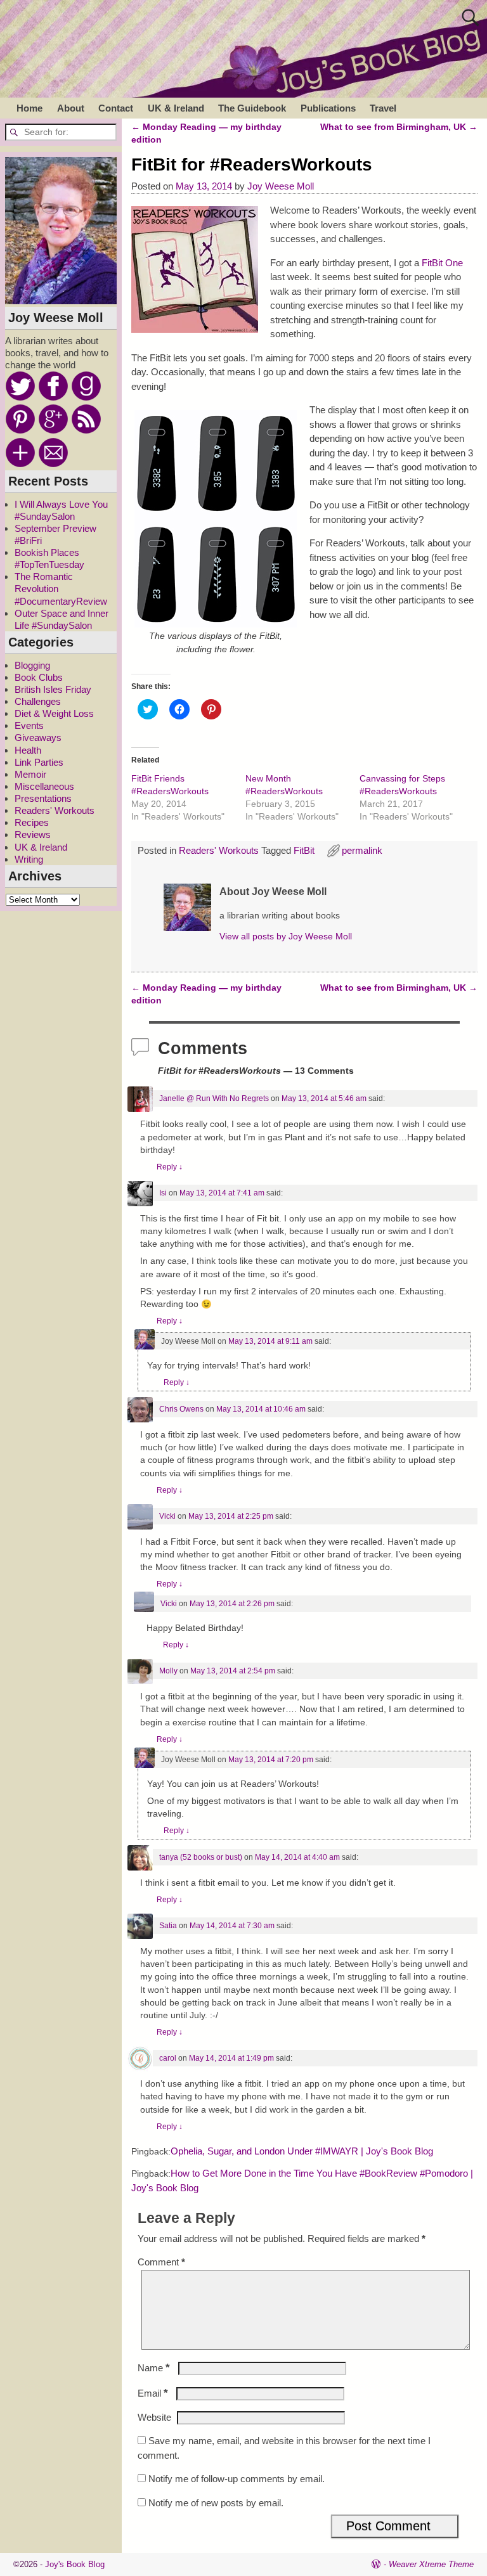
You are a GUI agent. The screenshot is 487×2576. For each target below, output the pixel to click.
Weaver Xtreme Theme (431, 2564)
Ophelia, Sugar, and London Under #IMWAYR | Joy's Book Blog (302, 2151)
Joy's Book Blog (75, 2564)
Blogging (32, 665)
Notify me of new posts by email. (216, 2503)
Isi (163, 1193)
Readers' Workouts (219, 850)
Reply (170, 1167)
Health (28, 750)
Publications (328, 108)
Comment (161, 2262)
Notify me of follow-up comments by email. (237, 2479)
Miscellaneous (44, 786)
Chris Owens (181, 1409)
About (71, 108)
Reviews (33, 834)
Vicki (167, 1516)
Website (154, 2417)
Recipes (32, 822)
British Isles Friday (53, 689)
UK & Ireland (176, 108)
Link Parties (39, 762)
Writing (29, 859)
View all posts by (286, 937)
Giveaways (38, 737)
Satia (168, 1926)
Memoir (30, 774)
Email (153, 2393)
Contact (116, 108)
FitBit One (442, 263)
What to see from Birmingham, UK (399, 127)
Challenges (38, 701)
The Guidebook (252, 108)
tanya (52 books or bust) (201, 1857)
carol (168, 2058)
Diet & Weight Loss (54, 713)
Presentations (43, 798)
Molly (168, 1671)
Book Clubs (39, 677)
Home (29, 108)
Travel (383, 108)
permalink (362, 850)
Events (29, 725)
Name (154, 2368)
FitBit (304, 850)
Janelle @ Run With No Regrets (214, 1098)
